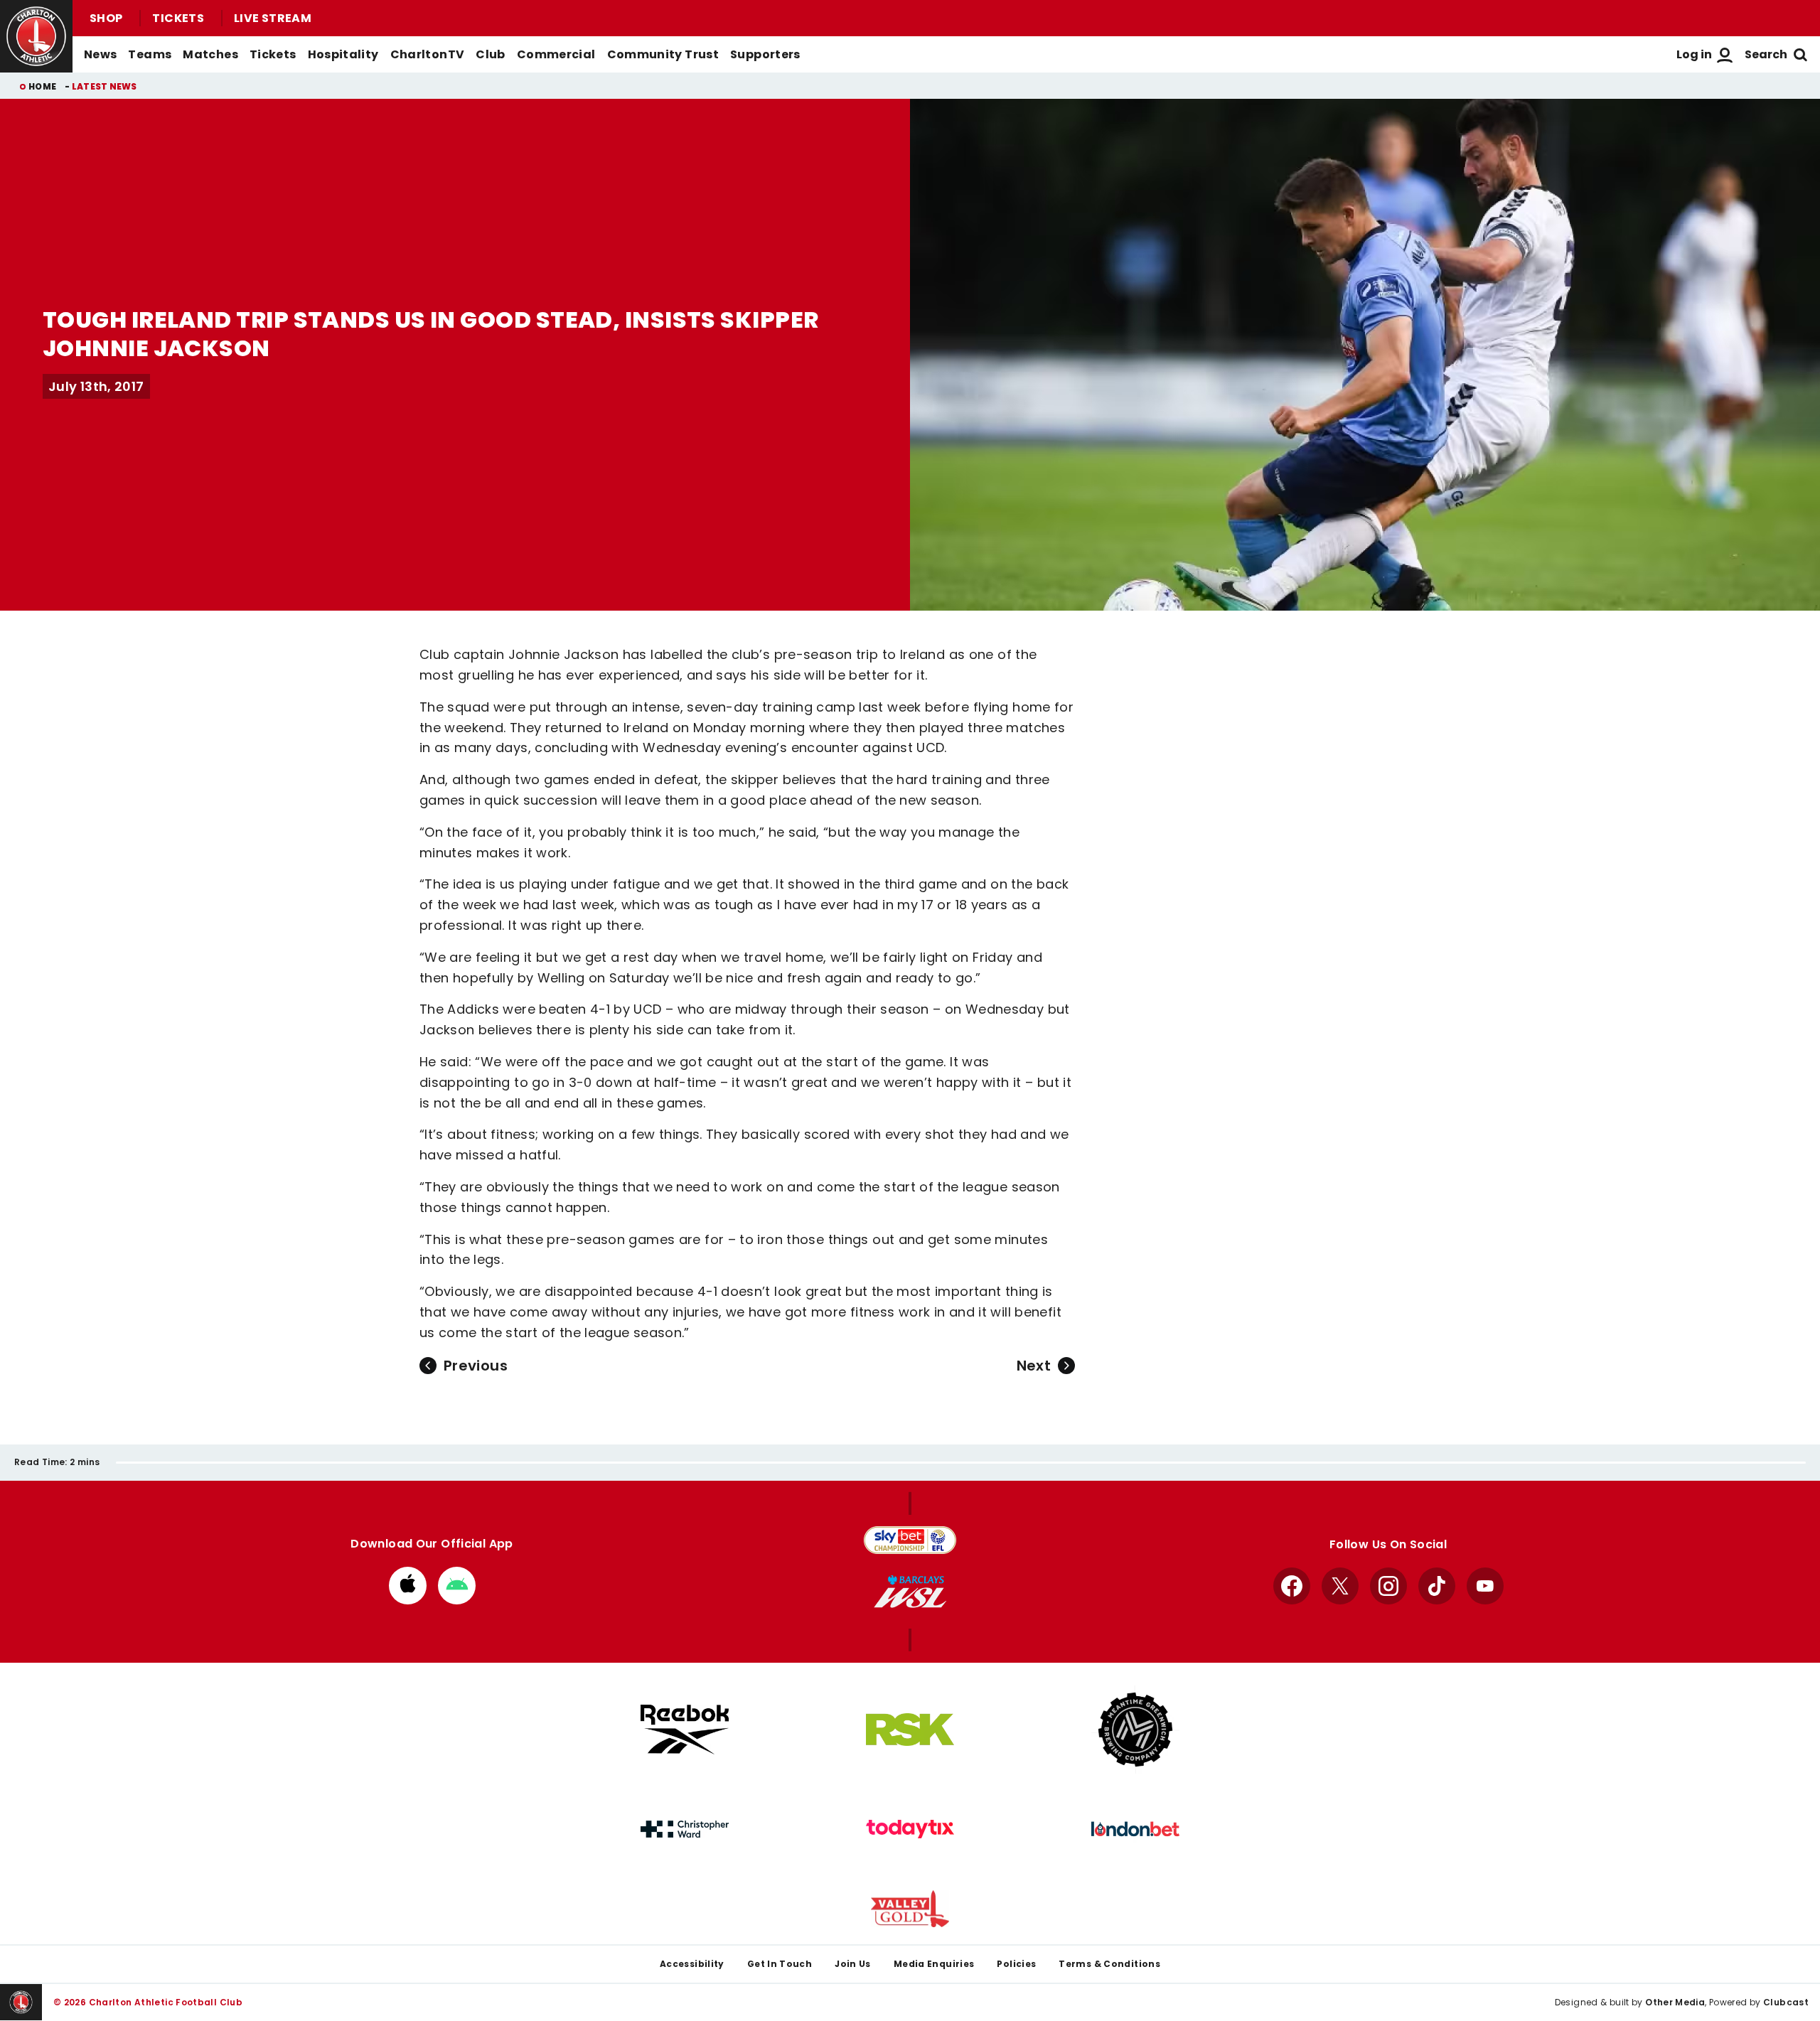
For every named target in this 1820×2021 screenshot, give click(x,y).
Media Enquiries (934, 1964)
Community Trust (663, 54)
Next (1034, 1366)
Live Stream (273, 18)
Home (42, 86)
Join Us (853, 1964)
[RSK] (910, 1730)
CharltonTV (428, 54)
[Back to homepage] (36, 36)
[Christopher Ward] (685, 1829)
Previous (476, 1366)
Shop (106, 18)
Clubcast (1786, 2002)
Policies (1016, 1964)
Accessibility (692, 1964)
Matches (210, 54)
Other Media (1675, 2002)
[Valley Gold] (910, 1909)
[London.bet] (1135, 1829)
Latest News (105, 86)
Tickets (178, 18)
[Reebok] (685, 1729)
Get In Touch (780, 1964)
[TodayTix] (910, 1829)
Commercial (556, 54)
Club (490, 54)
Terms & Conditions (1109, 1964)
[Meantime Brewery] (1135, 1730)
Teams (150, 54)
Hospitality (343, 54)
